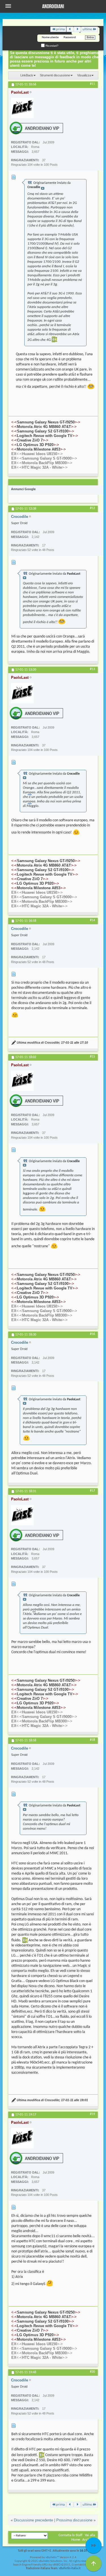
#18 (92, 1740)
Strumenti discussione (55, 75)
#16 (92, 1334)
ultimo (87, 29)
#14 (92, 920)
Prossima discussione (74, 2520)
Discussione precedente (33, 2520)
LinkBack (27, 75)
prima (60, 29)
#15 (92, 1057)
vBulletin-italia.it (70, 2569)
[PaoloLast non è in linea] (22, 108)
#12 (92, 508)
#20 (92, 2372)
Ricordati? (52, 46)
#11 (92, 84)
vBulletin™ (52, 2557)
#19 (92, 2114)
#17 (92, 1491)
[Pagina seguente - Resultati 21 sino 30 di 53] (77, 29)
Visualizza (84, 75)
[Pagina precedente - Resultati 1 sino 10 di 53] (70, 29)
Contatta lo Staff (71, 2535)
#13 (92, 669)
